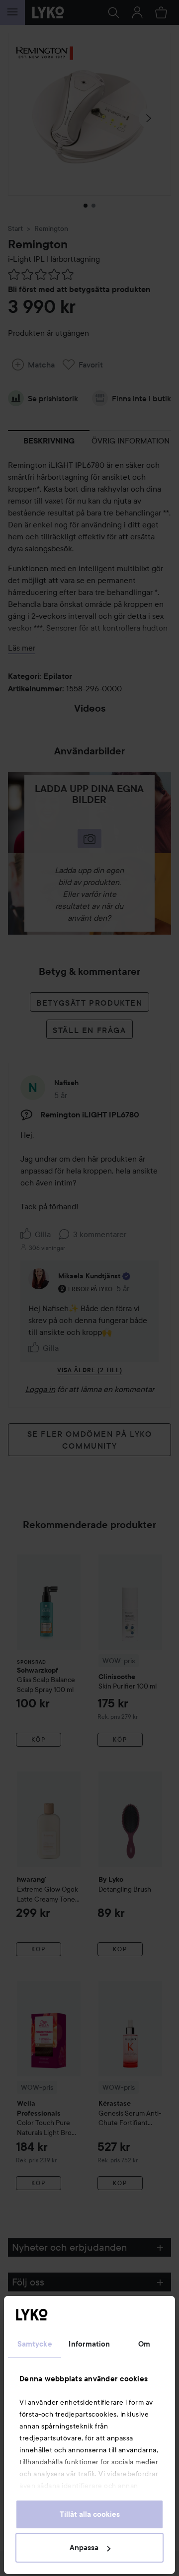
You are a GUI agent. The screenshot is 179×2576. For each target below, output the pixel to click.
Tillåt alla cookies (90, 2514)
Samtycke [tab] (35, 2344)
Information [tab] (89, 2344)
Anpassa (84, 2548)
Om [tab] (144, 2344)
